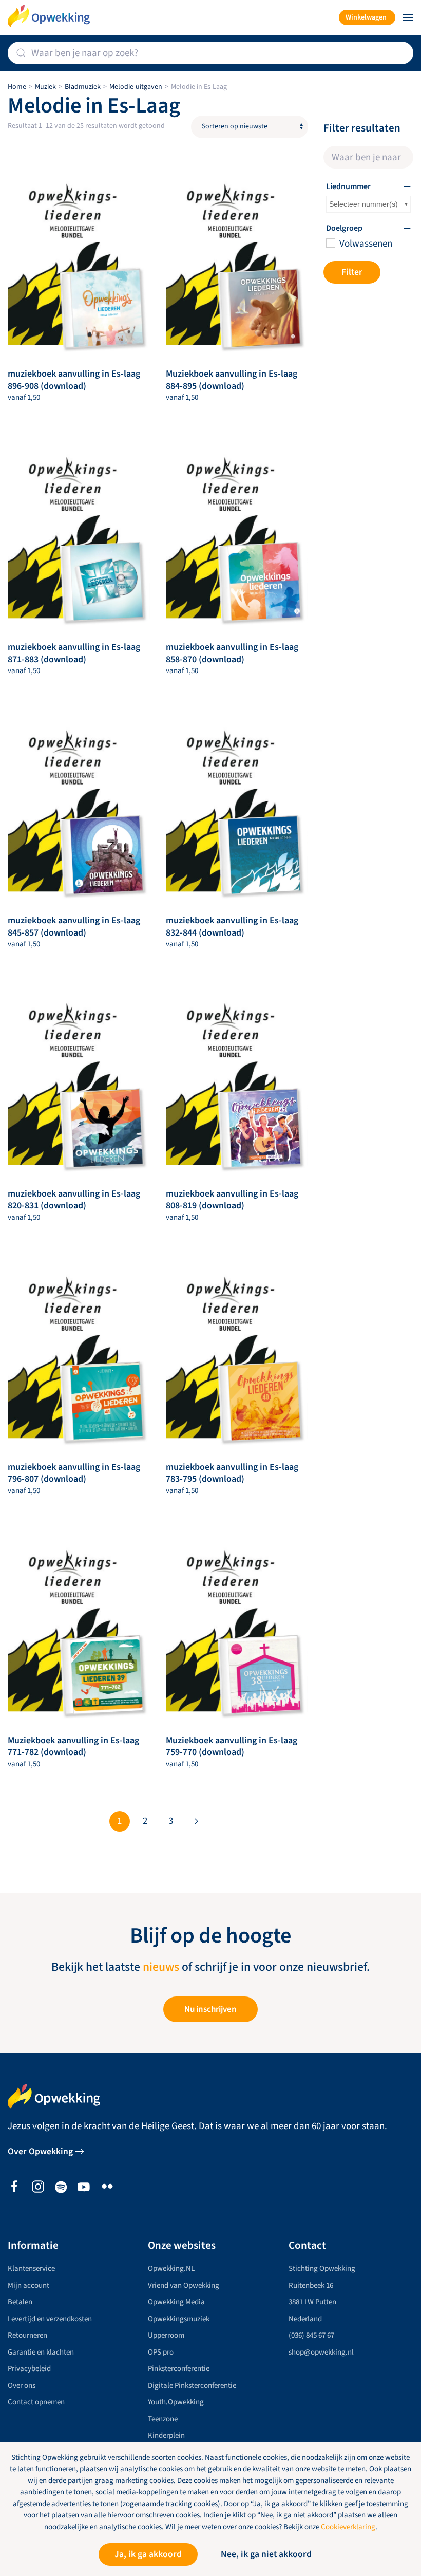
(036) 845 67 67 (311, 2335)
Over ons (22, 2386)
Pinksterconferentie (179, 2369)
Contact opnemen (36, 2402)
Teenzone (163, 2419)
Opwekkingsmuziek (179, 2319)
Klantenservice (31, 2269)
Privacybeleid (29, 2369)
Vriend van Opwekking (184, 2285)
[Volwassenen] (330, 242)
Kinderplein (166, 2435)
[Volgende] (197, 1821)
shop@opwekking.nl (321, 2352)
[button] (408, 17)
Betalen (20, 2302)
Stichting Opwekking (322, 2269)
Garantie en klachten (41, 2352)
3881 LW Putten (312, 2302)
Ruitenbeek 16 (311, 2285)
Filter (352, 272)
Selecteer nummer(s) (363, 204)
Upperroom (166, 2335)
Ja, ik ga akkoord (148, 2554)
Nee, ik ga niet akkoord (266, 2554)
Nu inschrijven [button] (210, 2009)
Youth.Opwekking (176, 2402)
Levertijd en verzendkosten (50, 2319)
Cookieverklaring (348, 2527)
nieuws (161, 1967)
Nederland (305, 2319)
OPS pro (161, 2352)
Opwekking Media (176, 2302)
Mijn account (28, 2285)
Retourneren (27, 2335)
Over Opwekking (40, 2151)
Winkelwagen (366, 17)
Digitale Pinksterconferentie (192, 2386)
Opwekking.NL (171, 2269)
